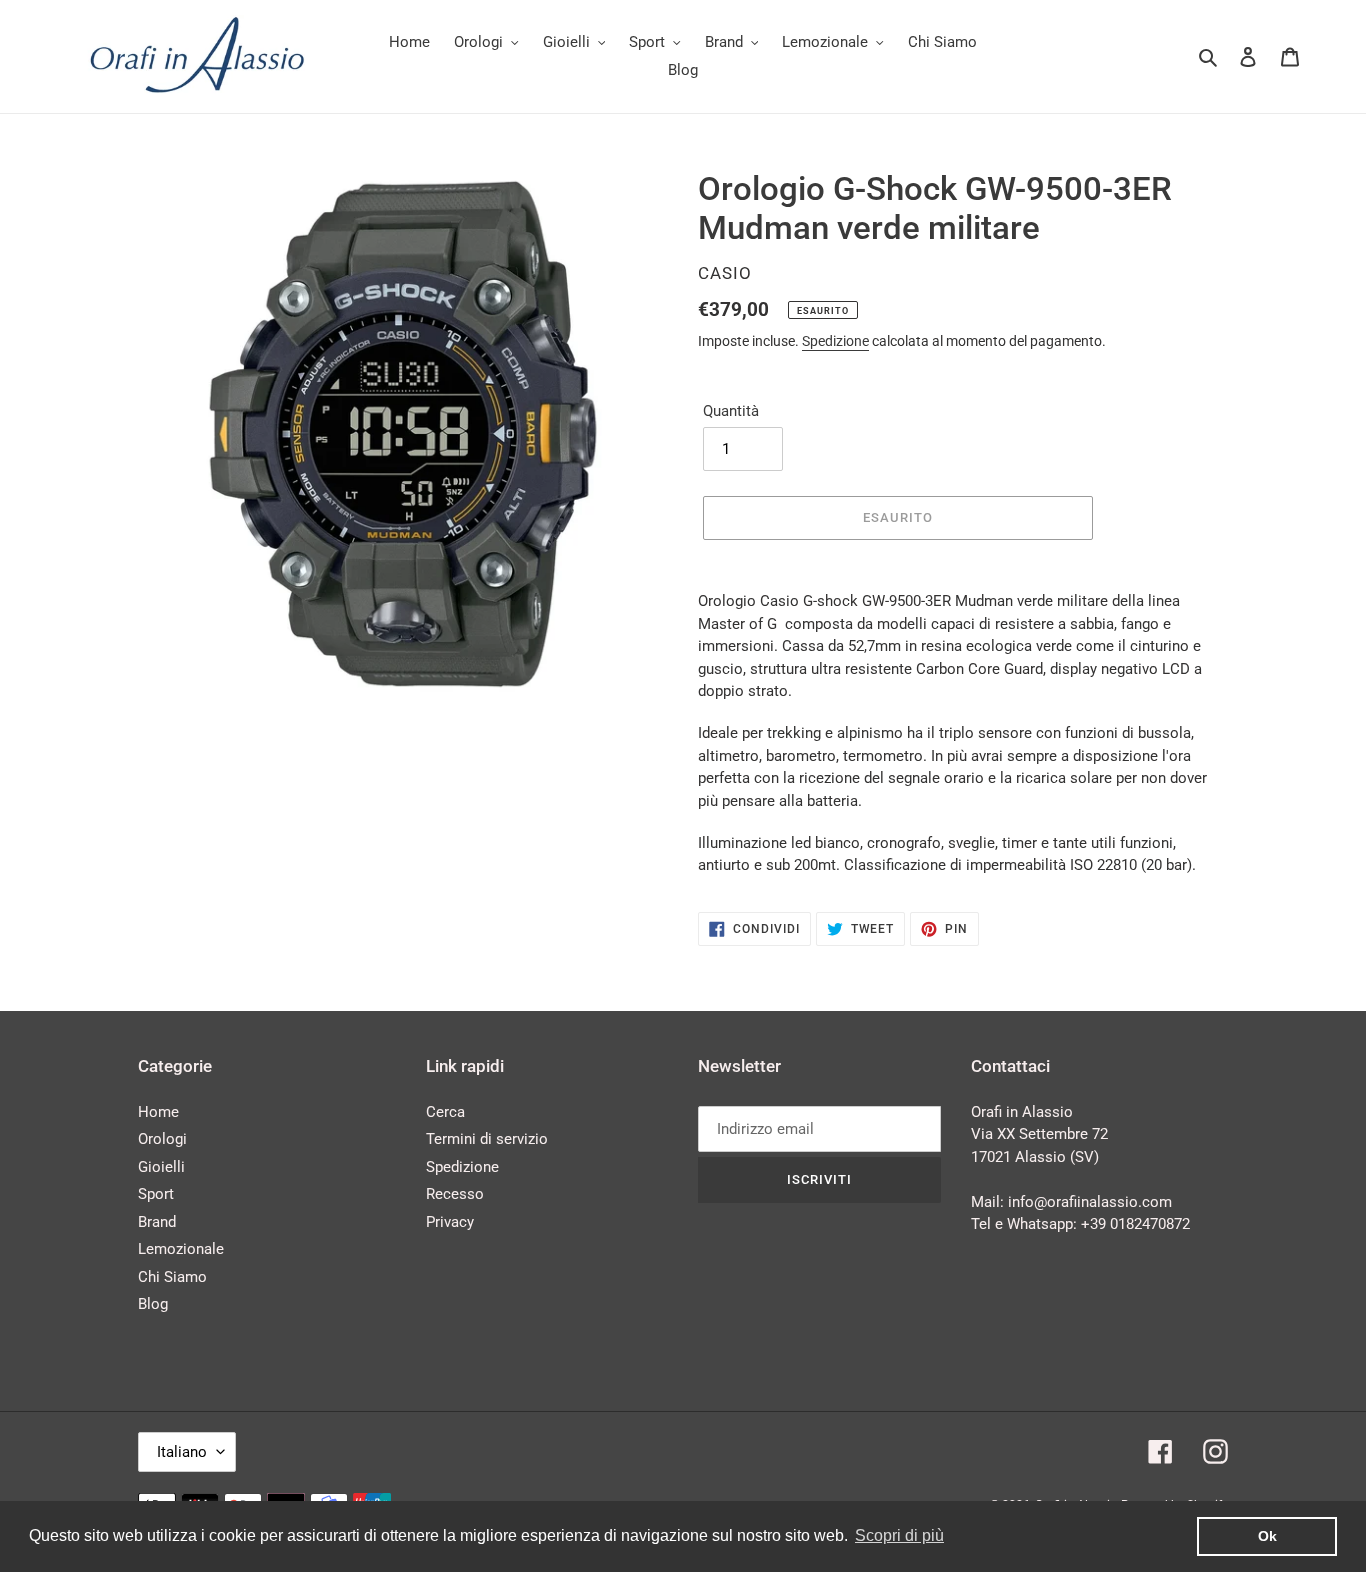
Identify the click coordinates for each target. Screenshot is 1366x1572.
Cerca (445, 1112)
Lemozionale (181, 1249)
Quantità (731, 411)
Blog (153, 1304)
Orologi (162, 1139)
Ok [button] (1267, 1536)
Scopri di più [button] (899, 1535)
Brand (157, 1222)
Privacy (450, 1222)
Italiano (182, 1452)
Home (158, 1112)
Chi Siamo (172, 1277)
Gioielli (161, 1167)
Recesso (455, 1194)
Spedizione (835, 341)
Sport (156, 1194)
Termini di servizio (487, 1139)
